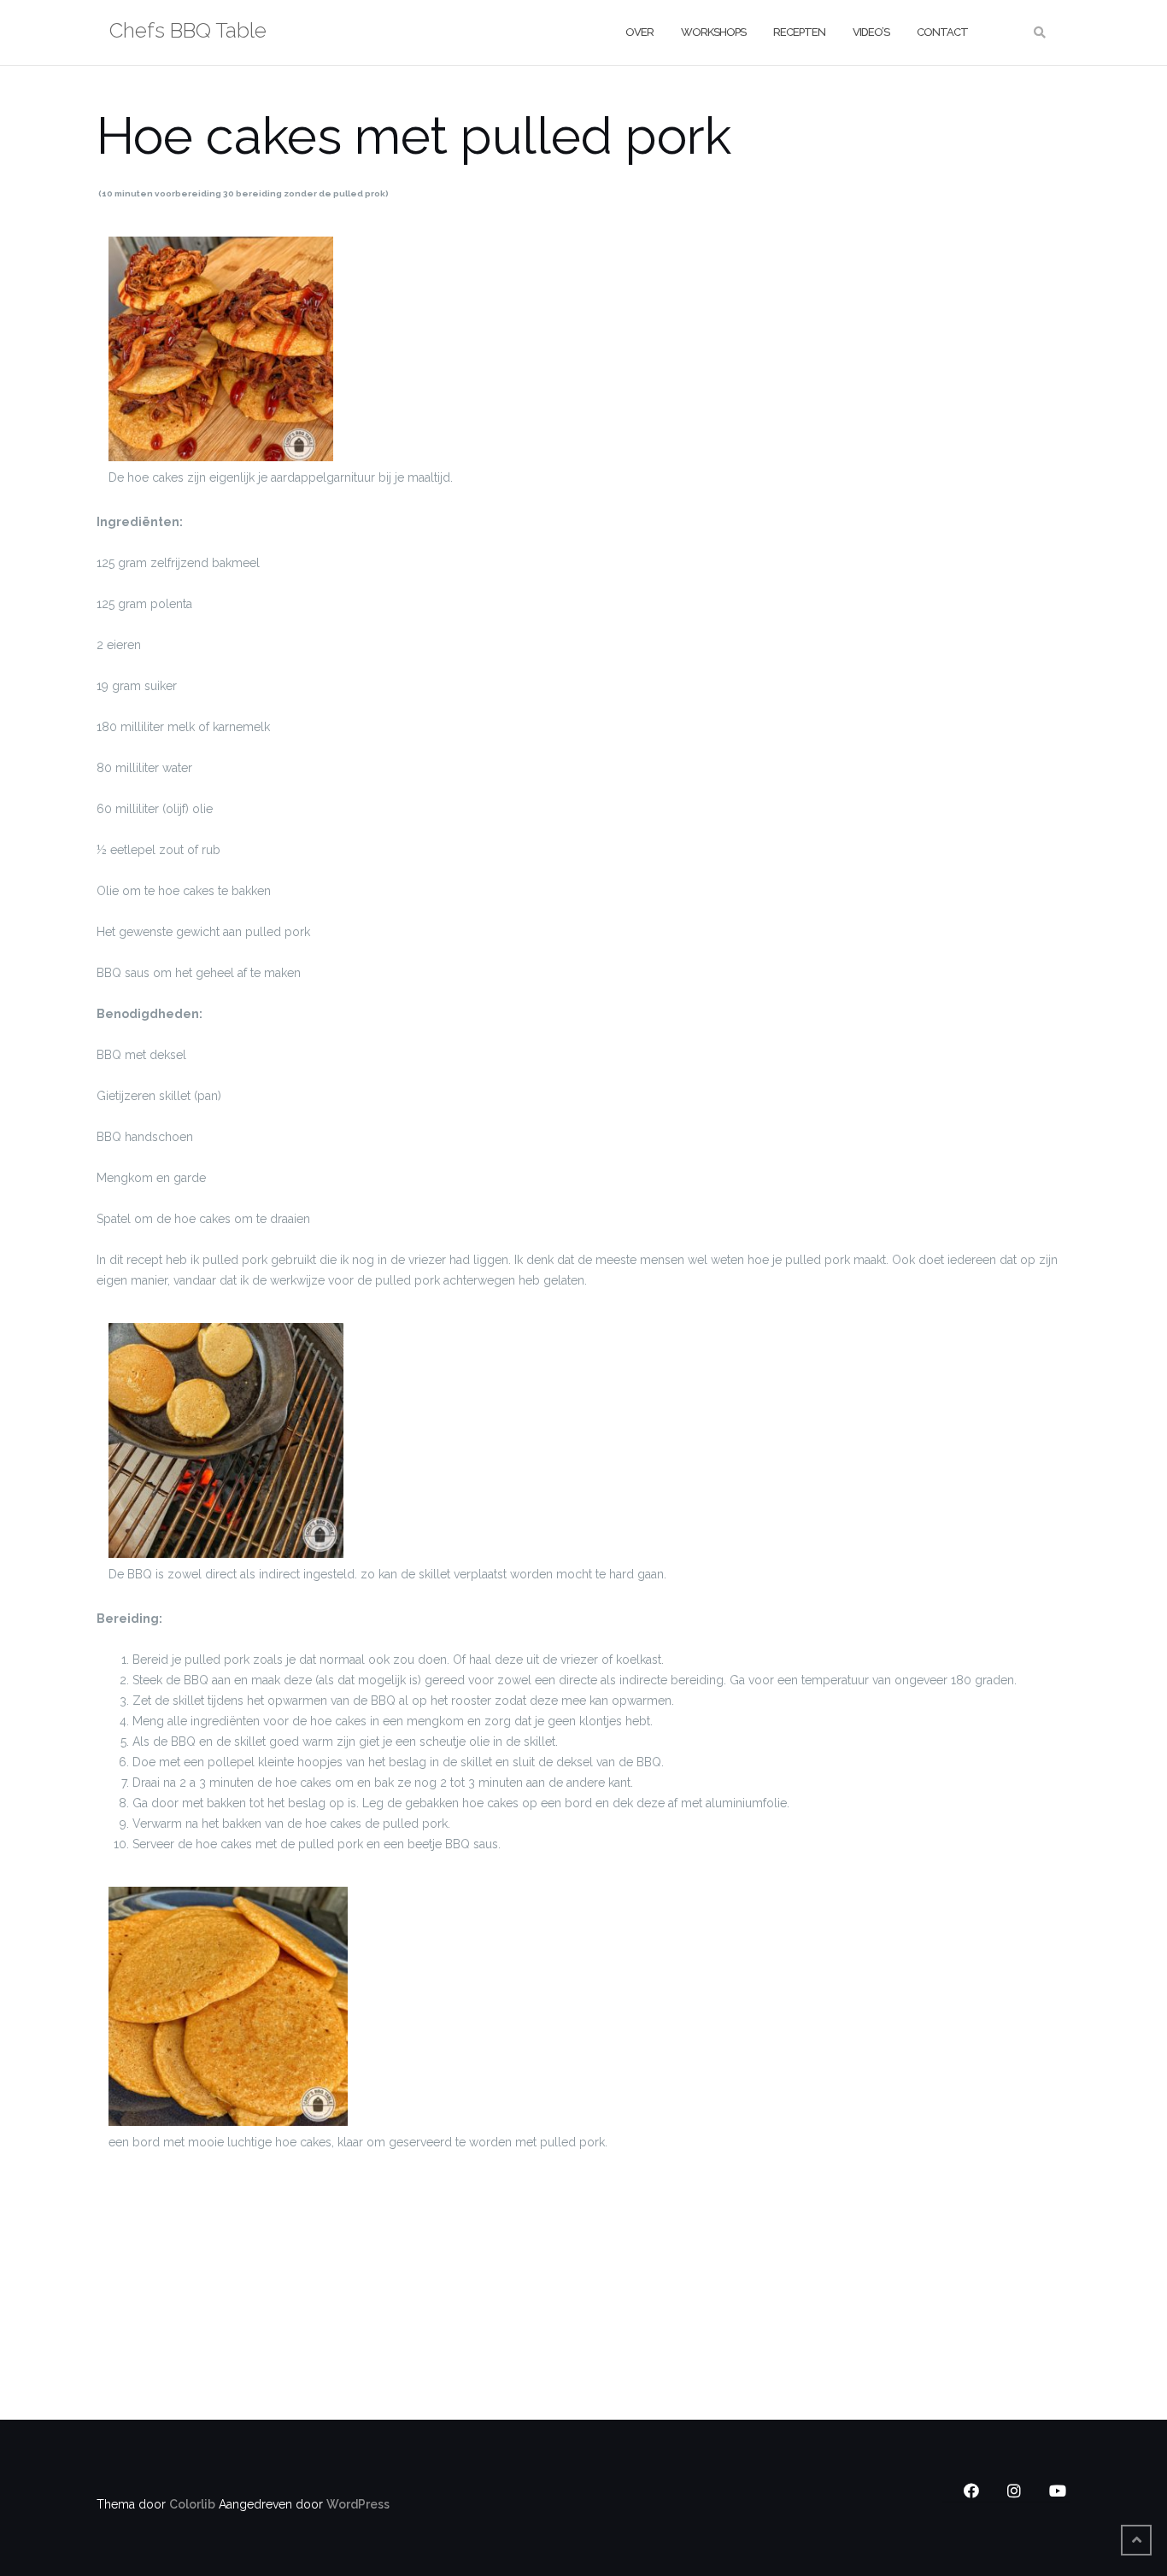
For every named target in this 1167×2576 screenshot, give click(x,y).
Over (639, 32)
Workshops (713, 32)
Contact (942, 32)
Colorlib (192, 2504)
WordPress (358, 2504)
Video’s (871, 32)
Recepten (799, 32)
